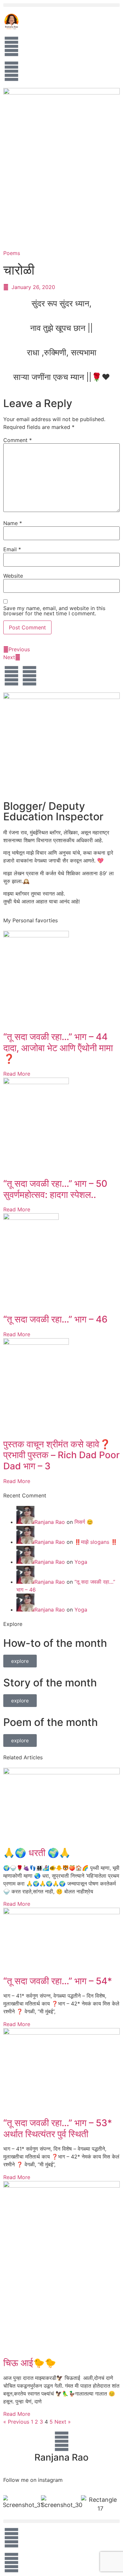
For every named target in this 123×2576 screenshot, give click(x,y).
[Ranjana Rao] (62, 2441)
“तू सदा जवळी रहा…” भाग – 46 (55, 1319)
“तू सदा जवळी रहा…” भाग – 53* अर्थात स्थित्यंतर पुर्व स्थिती (58, 2128)
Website (13, 576)
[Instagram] (30, 676)
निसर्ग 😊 (84, 1522)
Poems (12, 253)
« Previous (16, 2422)
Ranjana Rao (50, 1522)
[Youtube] (11, 676)
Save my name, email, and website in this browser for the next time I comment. (54, 611)
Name (13, 523)
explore (20, 1661)
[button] (61, 5)
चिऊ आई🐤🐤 (30, 2363)
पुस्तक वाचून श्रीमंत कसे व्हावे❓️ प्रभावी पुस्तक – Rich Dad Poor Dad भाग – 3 (61, 1455)
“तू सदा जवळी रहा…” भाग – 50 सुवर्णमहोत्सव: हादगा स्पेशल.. (55, 1189)
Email (12, 549)
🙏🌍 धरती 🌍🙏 (37, 1853)
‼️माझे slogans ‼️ (96, 1542)
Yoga (81, 1562)
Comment (18, 440)
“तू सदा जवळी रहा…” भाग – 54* (58, 1981)
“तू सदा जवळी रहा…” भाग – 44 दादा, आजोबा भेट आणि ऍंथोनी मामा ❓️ (58, 1048)
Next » (63, 2422)
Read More (17, 1074)
